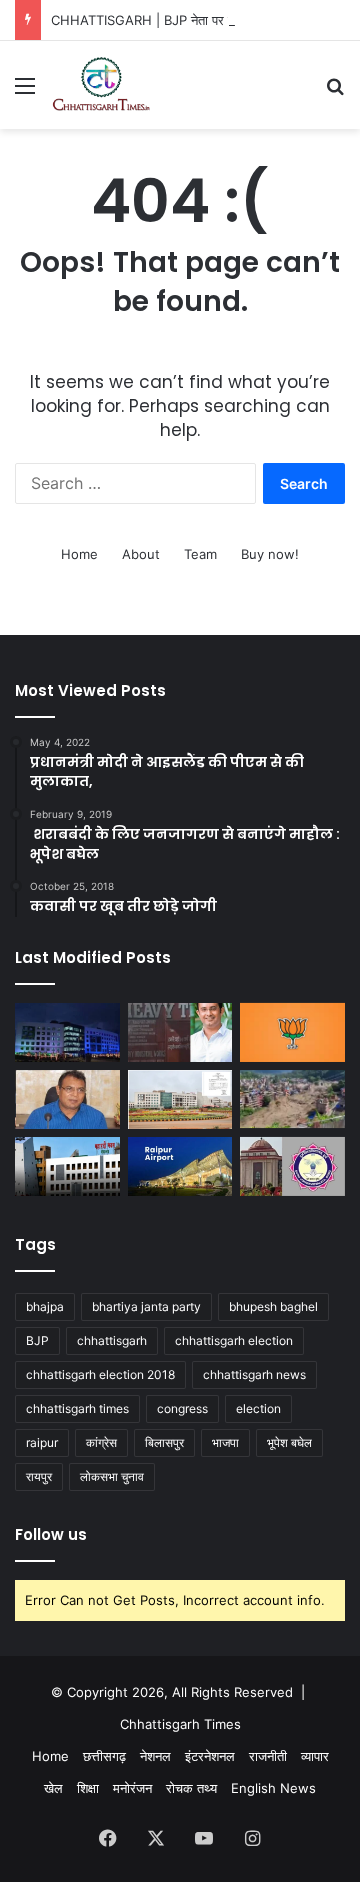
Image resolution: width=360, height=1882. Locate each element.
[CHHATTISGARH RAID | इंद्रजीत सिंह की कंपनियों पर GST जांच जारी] (180, 1032)
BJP (37, 1340)
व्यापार (315, 1756)
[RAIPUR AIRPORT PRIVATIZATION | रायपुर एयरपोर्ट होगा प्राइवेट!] (180, 1166)
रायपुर (39, 1476)
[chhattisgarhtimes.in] (101, 85)
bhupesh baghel (273, 1306)
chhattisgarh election (234, 1340)
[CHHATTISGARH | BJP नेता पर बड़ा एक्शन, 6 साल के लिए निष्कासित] (292, 1032)
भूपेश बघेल (289, 1442)
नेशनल (155, 1756)
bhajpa (45, 1306)
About (141, 554)
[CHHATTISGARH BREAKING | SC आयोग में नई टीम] (180, 1099)
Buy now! (270, 554)
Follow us (51, 1534)
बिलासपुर (164, 1442)
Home (79, 554)
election (258, 1408)
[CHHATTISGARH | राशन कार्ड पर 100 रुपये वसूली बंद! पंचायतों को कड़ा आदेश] (67, 1032)
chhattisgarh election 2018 (100, 1374)
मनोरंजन (132, 1788)
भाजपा (225, 1442)
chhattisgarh (112, 1340)
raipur (42, 1442)
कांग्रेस (101, 1442)
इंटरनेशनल (210, 1756)
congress (182, 1408)
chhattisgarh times (77, 1408)
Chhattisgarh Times (180, 1724)
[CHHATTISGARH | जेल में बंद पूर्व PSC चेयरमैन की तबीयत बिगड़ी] (67, 1099)
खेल (53, 1788)
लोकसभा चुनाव (112, 1476)
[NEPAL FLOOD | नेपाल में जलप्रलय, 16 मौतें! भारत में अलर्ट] (292, 1099)
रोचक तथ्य (191, 1788)
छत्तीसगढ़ (104, 1756)
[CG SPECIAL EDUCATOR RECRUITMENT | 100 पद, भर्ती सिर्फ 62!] (67, 1166)
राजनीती (268, 1756)
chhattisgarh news (254, 1374)
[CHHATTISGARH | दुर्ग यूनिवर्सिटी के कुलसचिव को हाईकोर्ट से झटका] (292, 1166)
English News (273, 1788)
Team (200, 554)
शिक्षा (88, 1788)
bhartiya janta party (146, 1306)
